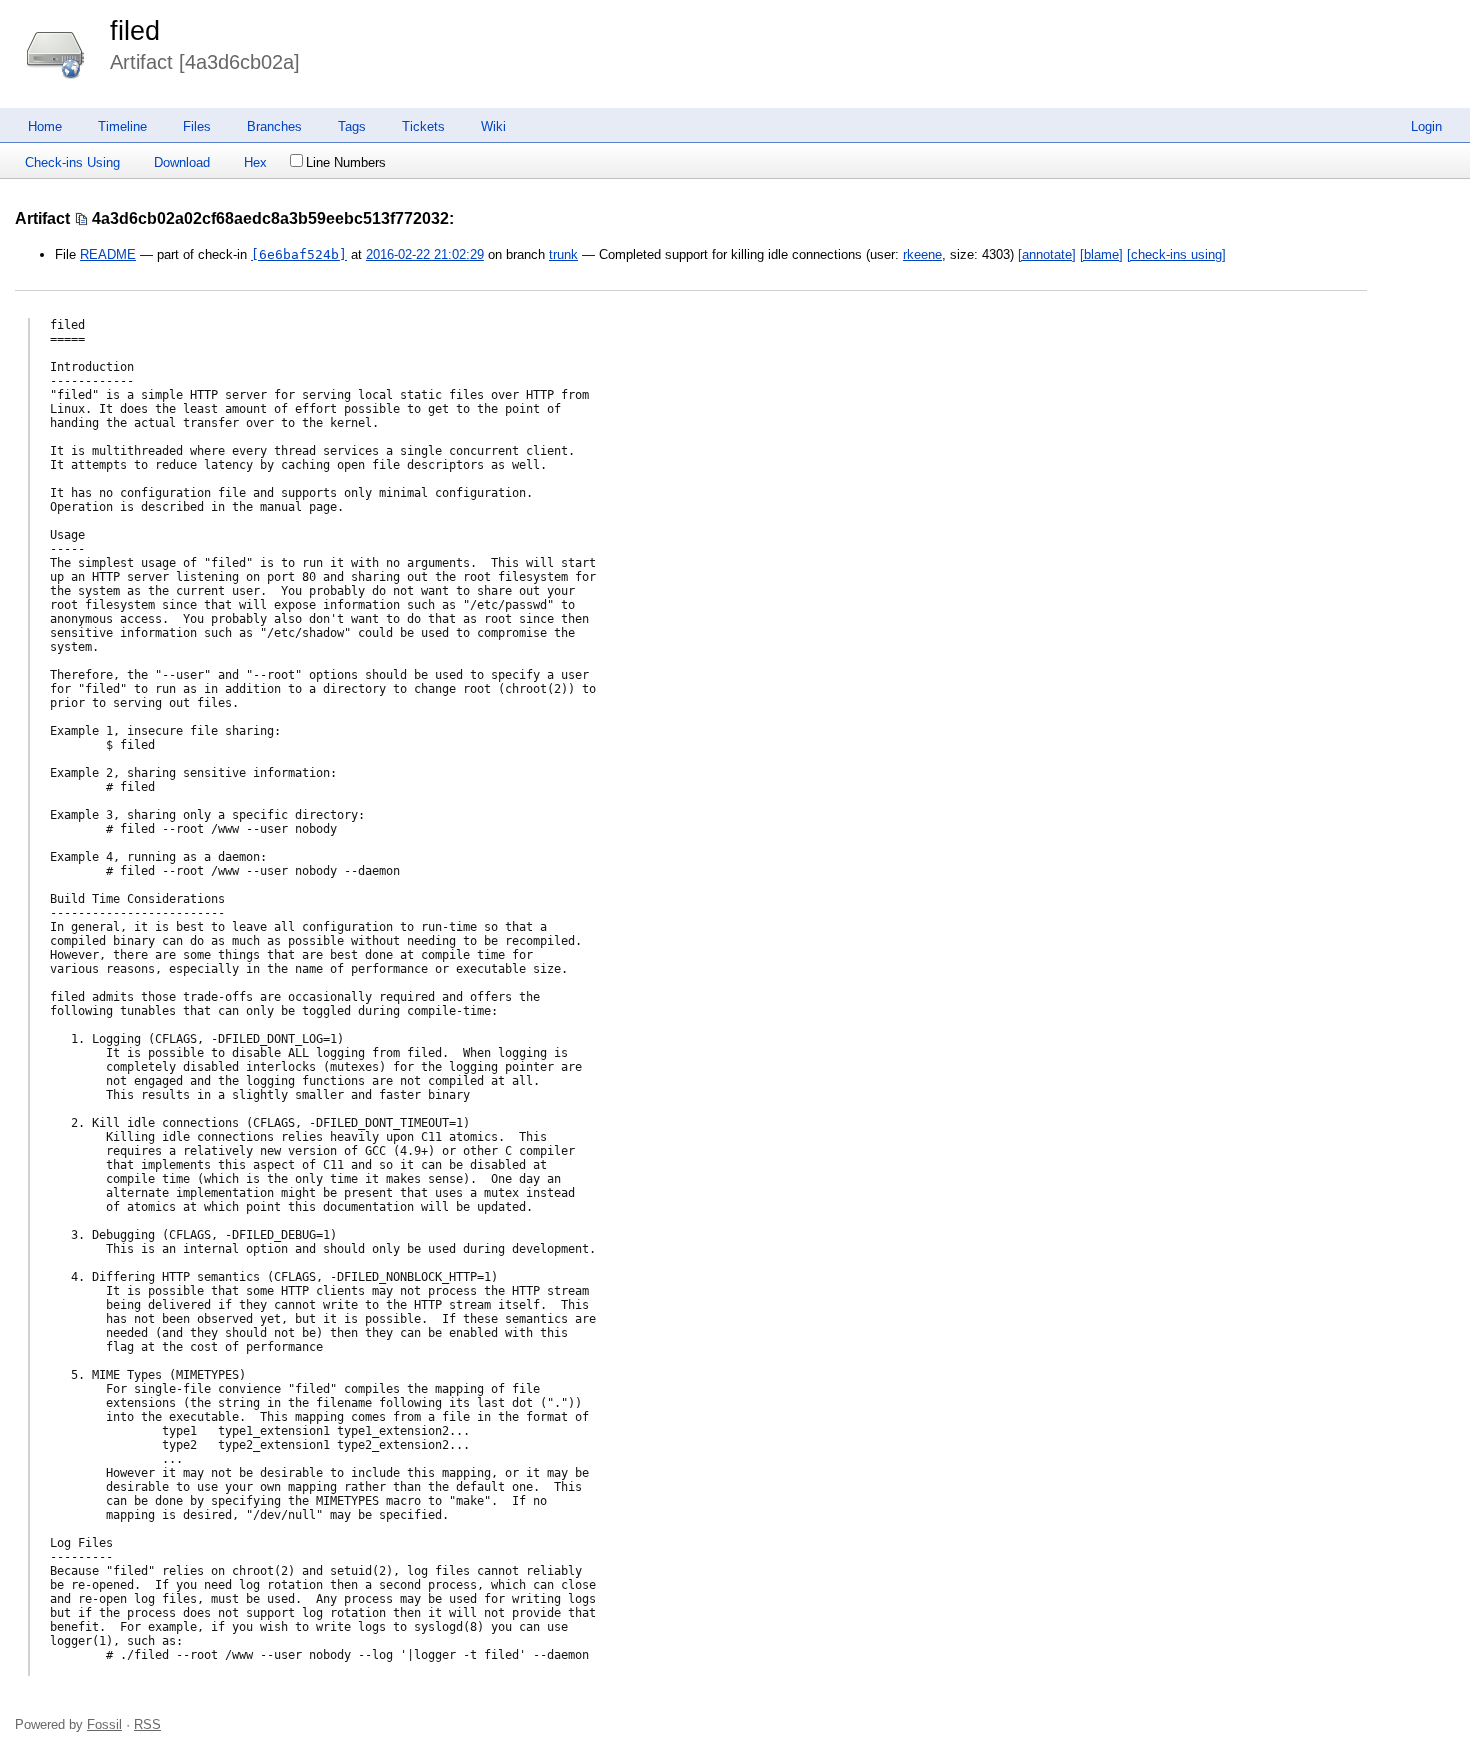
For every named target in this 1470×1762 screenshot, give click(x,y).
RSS (147, 1724)
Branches (274, 126)
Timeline (122, 126)
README (108, 254)
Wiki (493, 126)
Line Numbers (346, 162)
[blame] (1101, 254)
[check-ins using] (1176, 254)
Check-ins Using (72, 162)
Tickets (423, 126)
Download (182, 162)
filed (135, 31)
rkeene (922, 254)
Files (197, 126)
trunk (563, 254)
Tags (352, 126)
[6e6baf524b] (299, 254)
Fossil (104, 1724)
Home (45, 126)
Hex (255, 162)
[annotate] (1047, 254)
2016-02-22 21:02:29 (425, 254)
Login (1426, 126)
